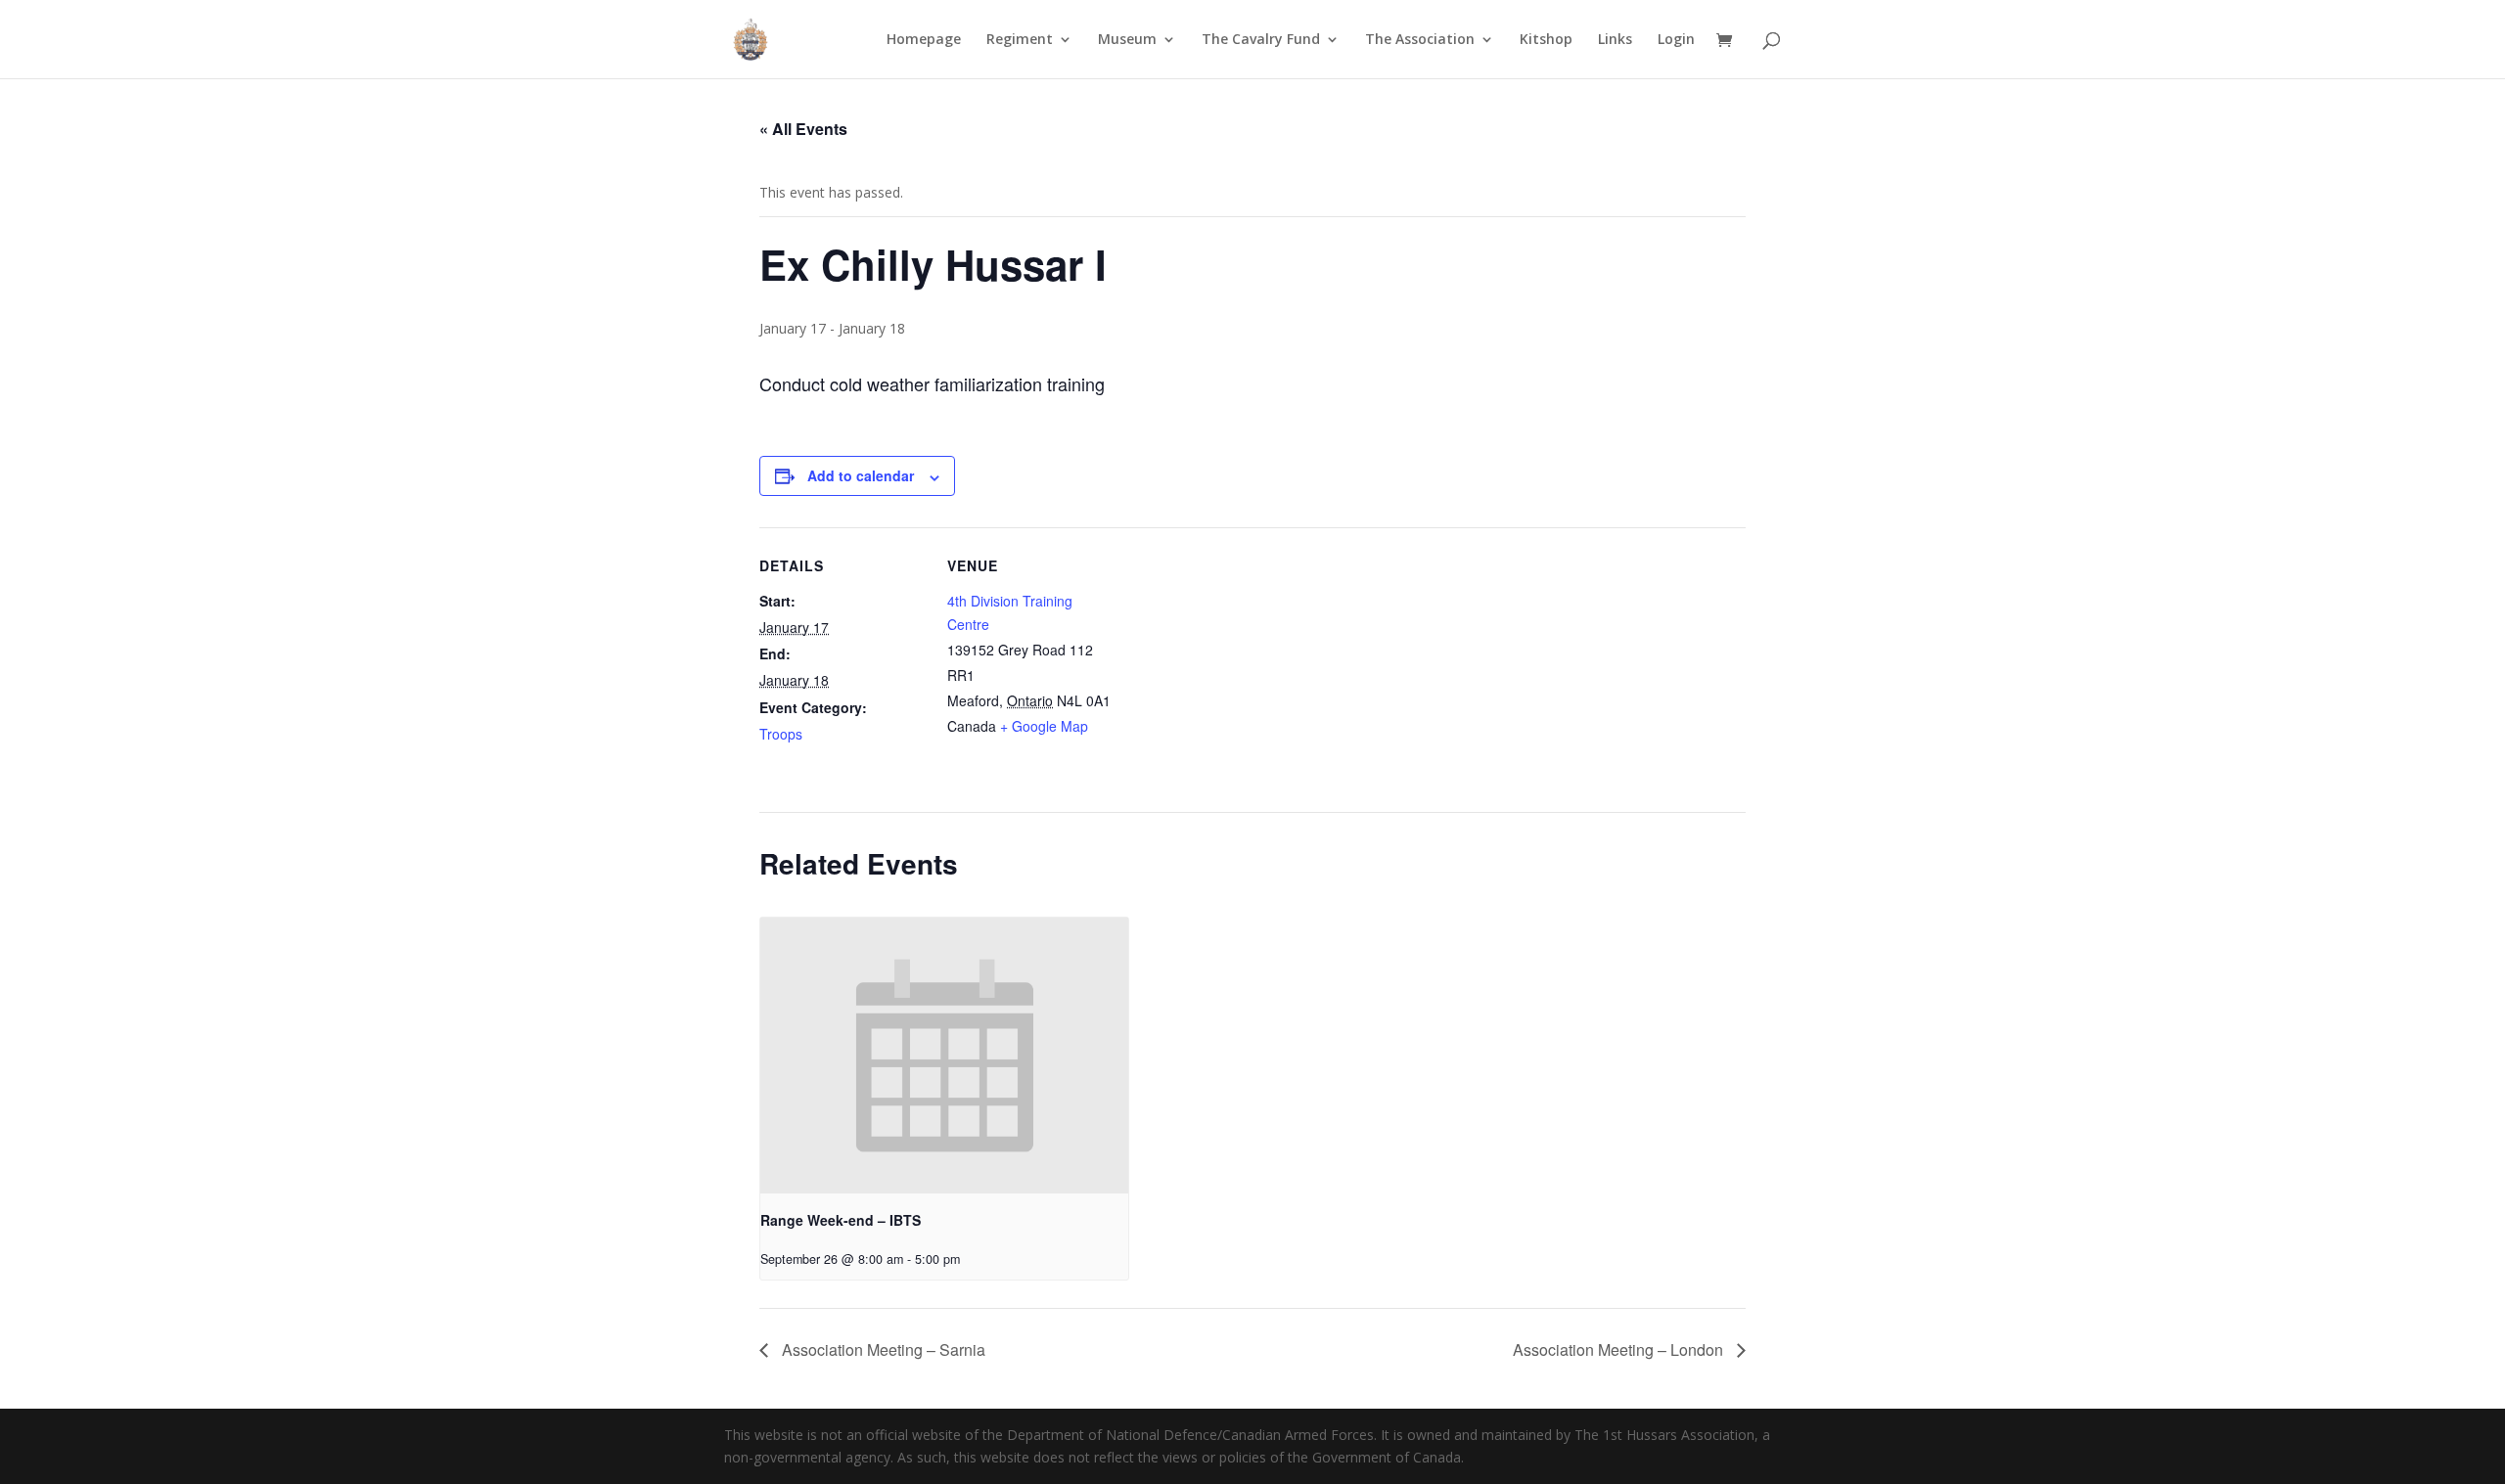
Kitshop (1546, 40)
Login (1676, 40)
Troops (781, 734)
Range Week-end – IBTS (841, 1220)
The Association (1420, 40)
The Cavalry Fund (1261, 40)
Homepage (924, 40)
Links (1615, 40)
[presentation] (944, 1056)
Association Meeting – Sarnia (882, 1349)
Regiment (1020, 40)
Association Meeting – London (1620, 1349)
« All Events (803, 129)
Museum (1127, 40)
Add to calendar (861, 475)
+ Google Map (1044, 726)
